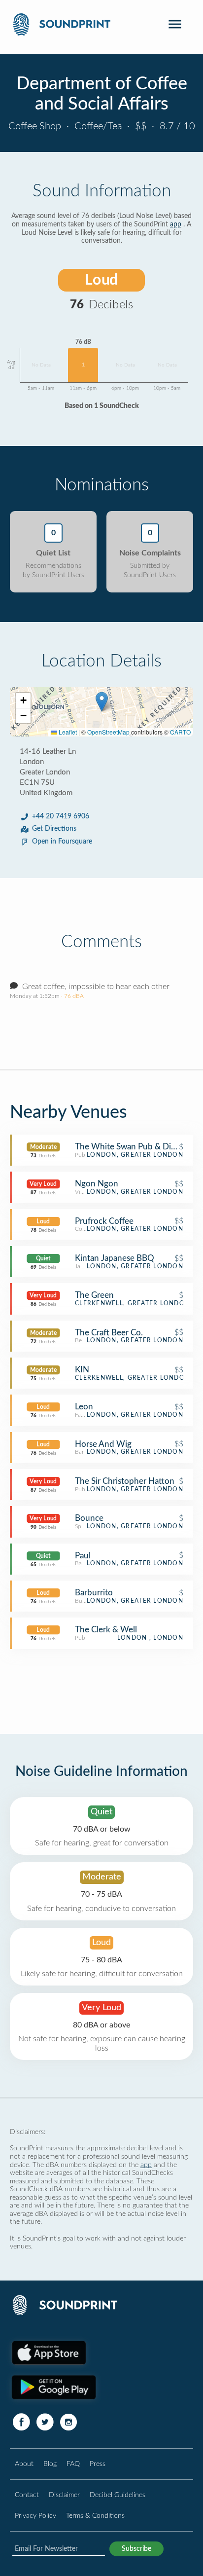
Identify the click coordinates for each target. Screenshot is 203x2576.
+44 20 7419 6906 (61, 816)
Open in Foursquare (62, 842)
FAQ (73, 2464)
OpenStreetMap (108, 732)
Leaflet (67, 732)
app (176, 224)
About (24, 2464)
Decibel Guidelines (118, 2495)
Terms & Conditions (95, 2516)
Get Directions (54, 829)
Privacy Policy (35, 2516)
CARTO (180, 732)
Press (98, 2464)
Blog (50, 2464)
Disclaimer (64, 2495)
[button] (102, 702)
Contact (27, 2495)
